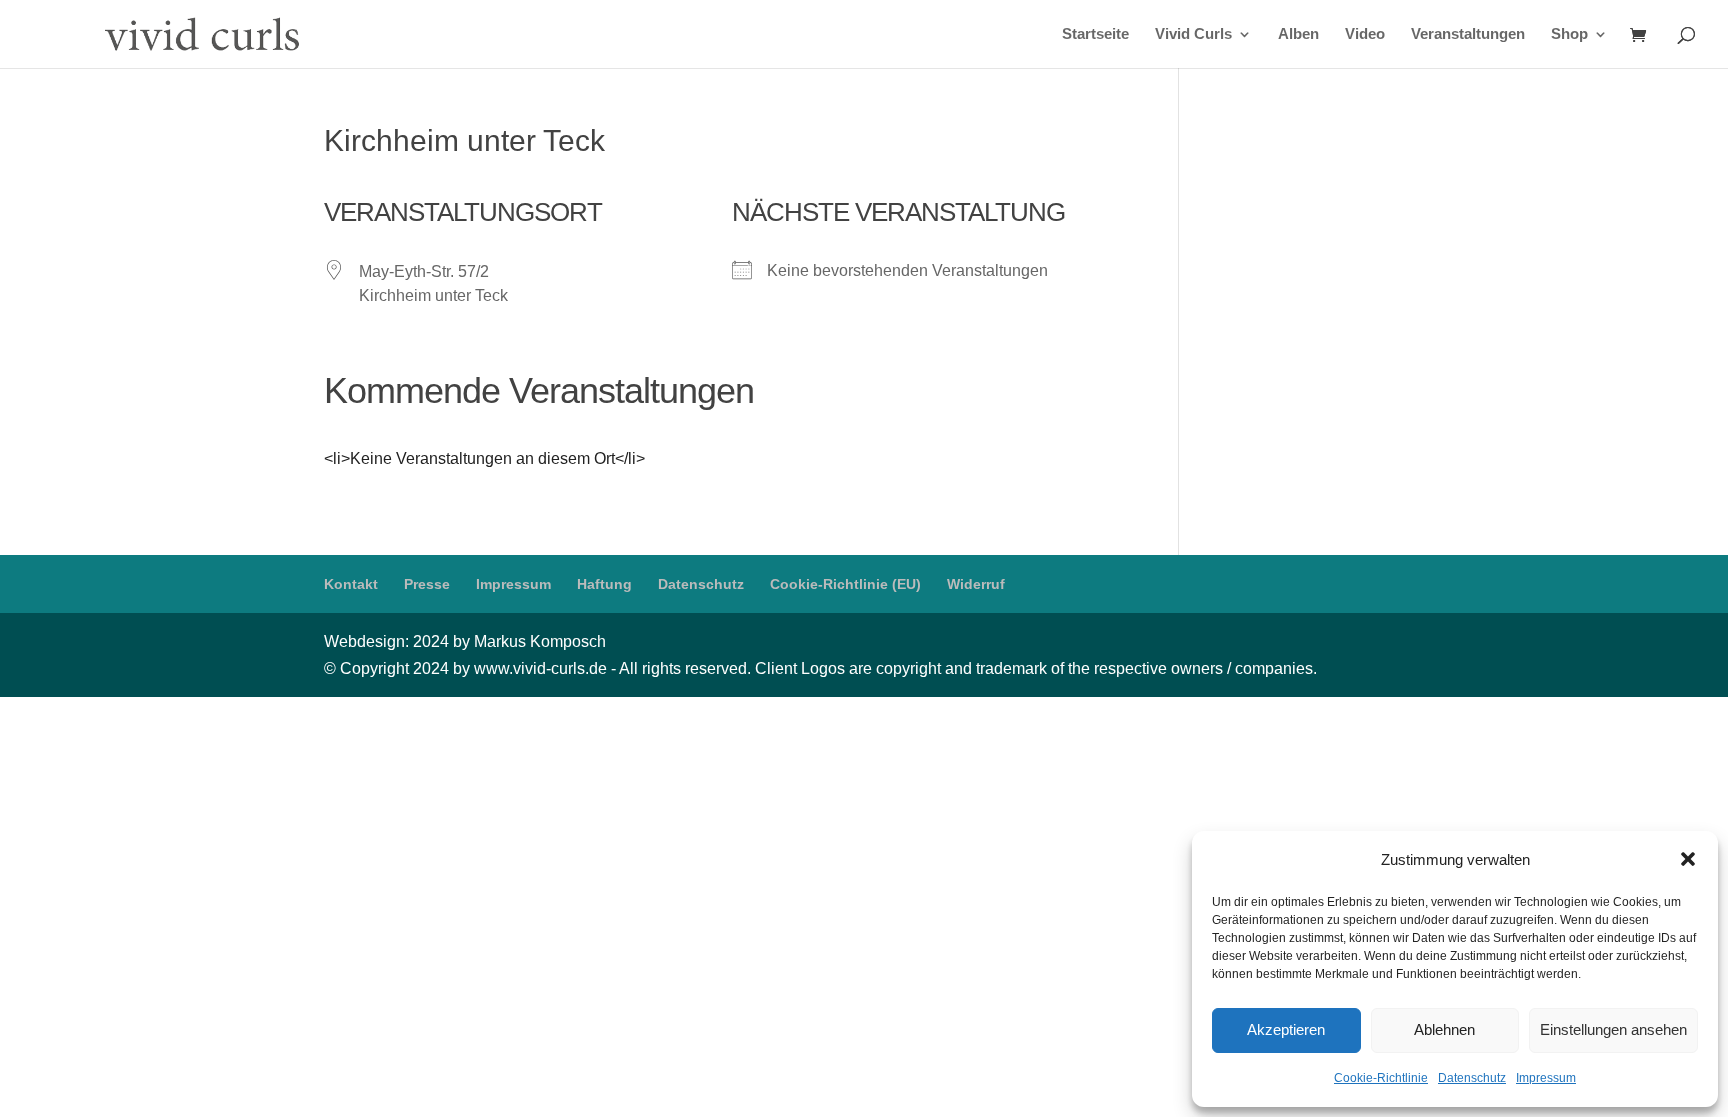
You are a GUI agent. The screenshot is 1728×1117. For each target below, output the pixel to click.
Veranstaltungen (1468, 34)
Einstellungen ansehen (1613, 1029)
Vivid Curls (1193, 34)
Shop (1569, 34)
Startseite (1095, 34)
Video (1365, 34)
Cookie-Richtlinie (1381, 1078)
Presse (427, 584)
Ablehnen (1444, 1029)
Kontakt (351, 584)
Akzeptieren (1286, 1029)
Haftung (604, 584)
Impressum (1546, 1078)
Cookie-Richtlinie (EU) (845, 584)
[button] (1688, 859)
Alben (1298, 34)
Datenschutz (1472, 1078)
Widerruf (976, 584)
